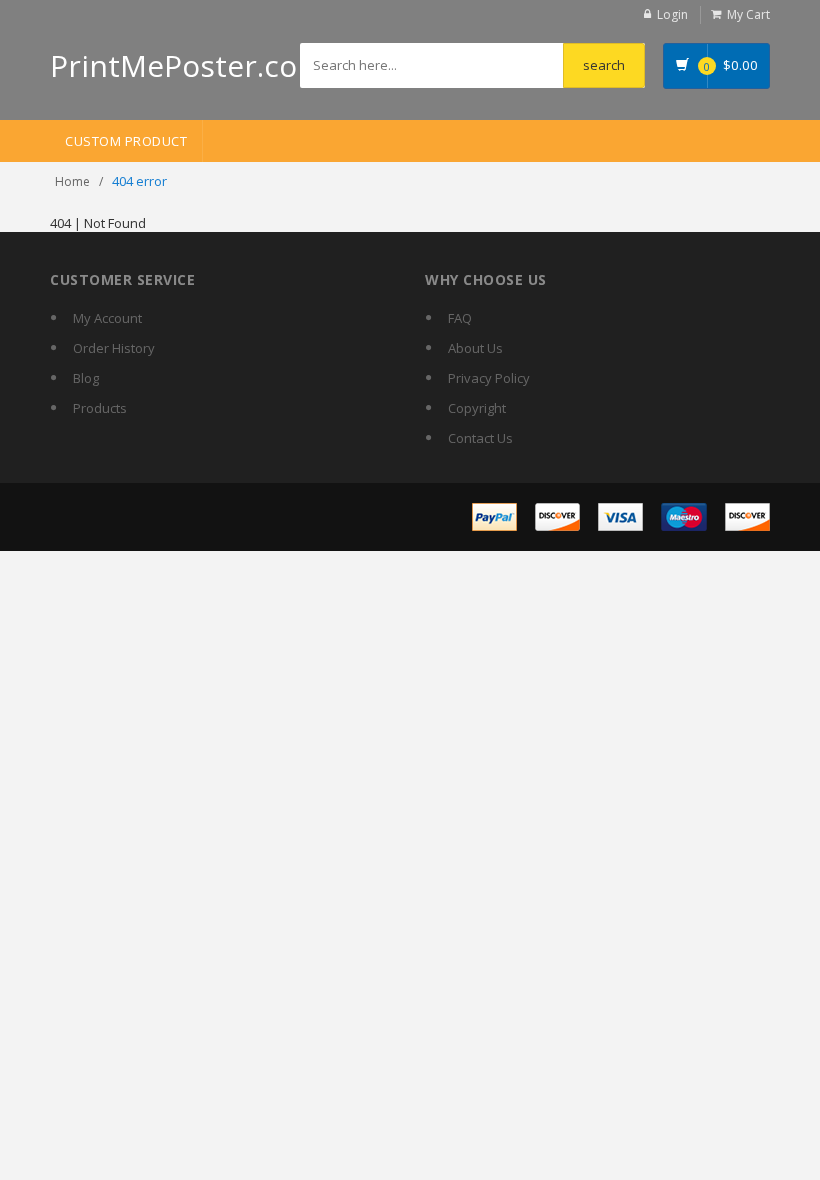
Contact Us (480, 438)
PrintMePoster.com (187, 65)
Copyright (477, 408)
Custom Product (126, 141)
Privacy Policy (489, 378)
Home (72, 181)
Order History (114, 348)
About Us (475, 348)
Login (672, 14)
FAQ (460, 318)
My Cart (748, 14)
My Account (107, 318)
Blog (86, 378)
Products (100, 408)
